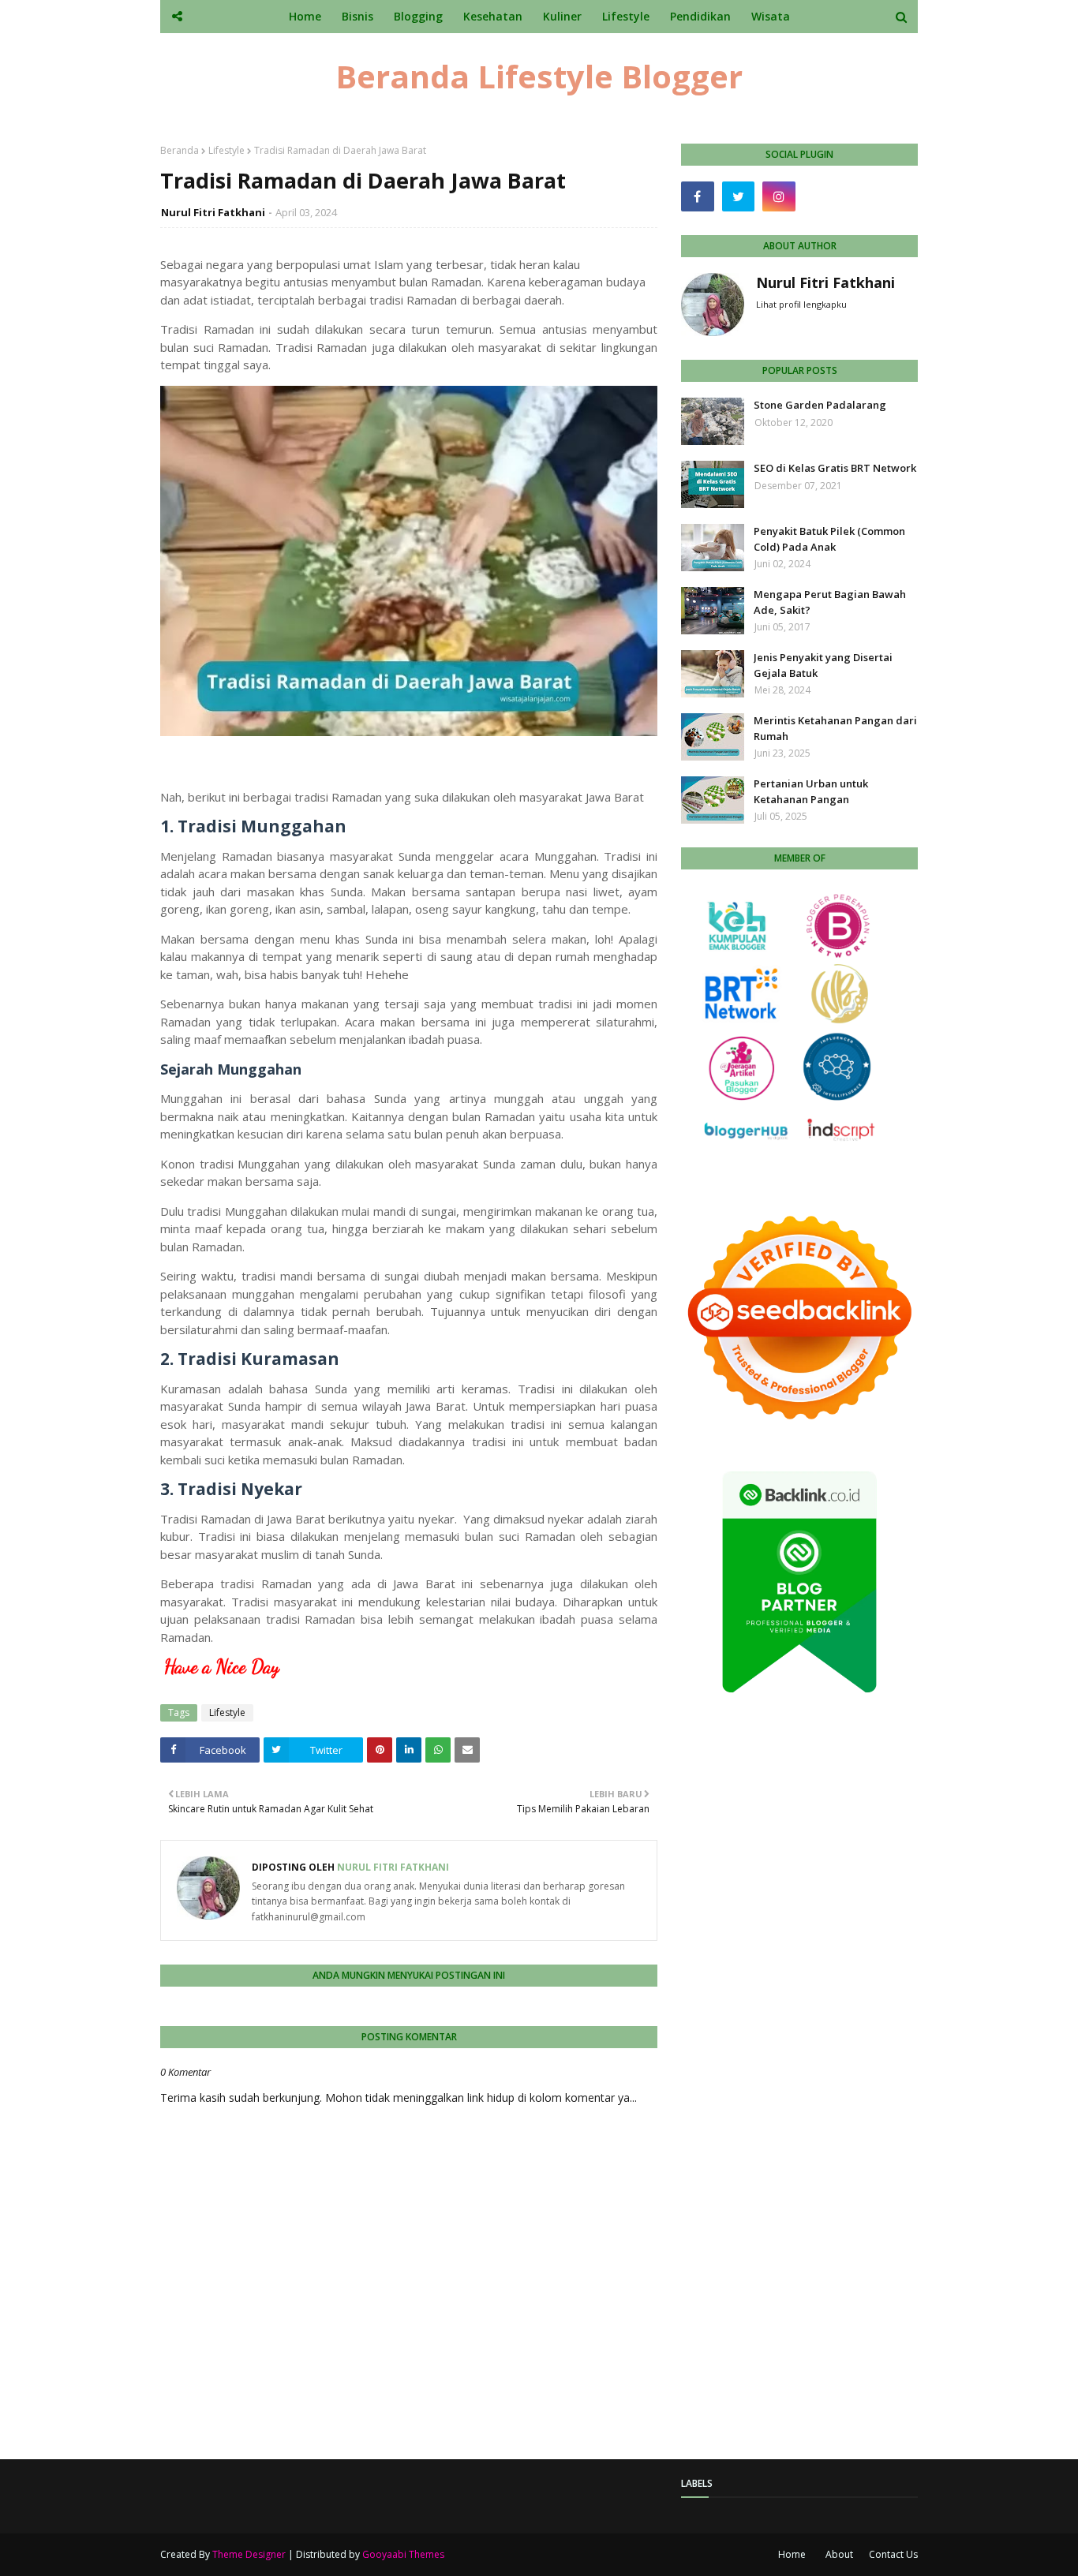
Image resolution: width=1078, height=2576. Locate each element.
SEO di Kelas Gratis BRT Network (835, 468)
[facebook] (698, 196)
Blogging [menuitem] (418, 16)
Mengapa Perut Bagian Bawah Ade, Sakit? (830, 602)
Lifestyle (226, 150)
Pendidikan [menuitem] (700, 16)
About (839, 2554)
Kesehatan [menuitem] (493, 16)
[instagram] (779, 196)
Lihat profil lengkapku (801, 304)
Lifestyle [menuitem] (626, 16)
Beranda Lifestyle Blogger (539, 76)
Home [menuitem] (305, 16)
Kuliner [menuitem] (562, 16)
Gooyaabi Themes (403, 2554)
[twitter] (739, 196)
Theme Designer (249, 2554)
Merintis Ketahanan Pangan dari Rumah (835, 728)
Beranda (180, 150)
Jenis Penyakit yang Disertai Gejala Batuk (823, 665)
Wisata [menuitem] (771, 16)
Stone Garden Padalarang (820, 405)
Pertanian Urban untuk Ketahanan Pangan (811, 791)
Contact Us (893, 2554)
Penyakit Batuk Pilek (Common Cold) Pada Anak (829, 539)
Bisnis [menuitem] (357, 16)
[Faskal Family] (820, 196)
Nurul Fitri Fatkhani (213, 212)
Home (792, 2554)
